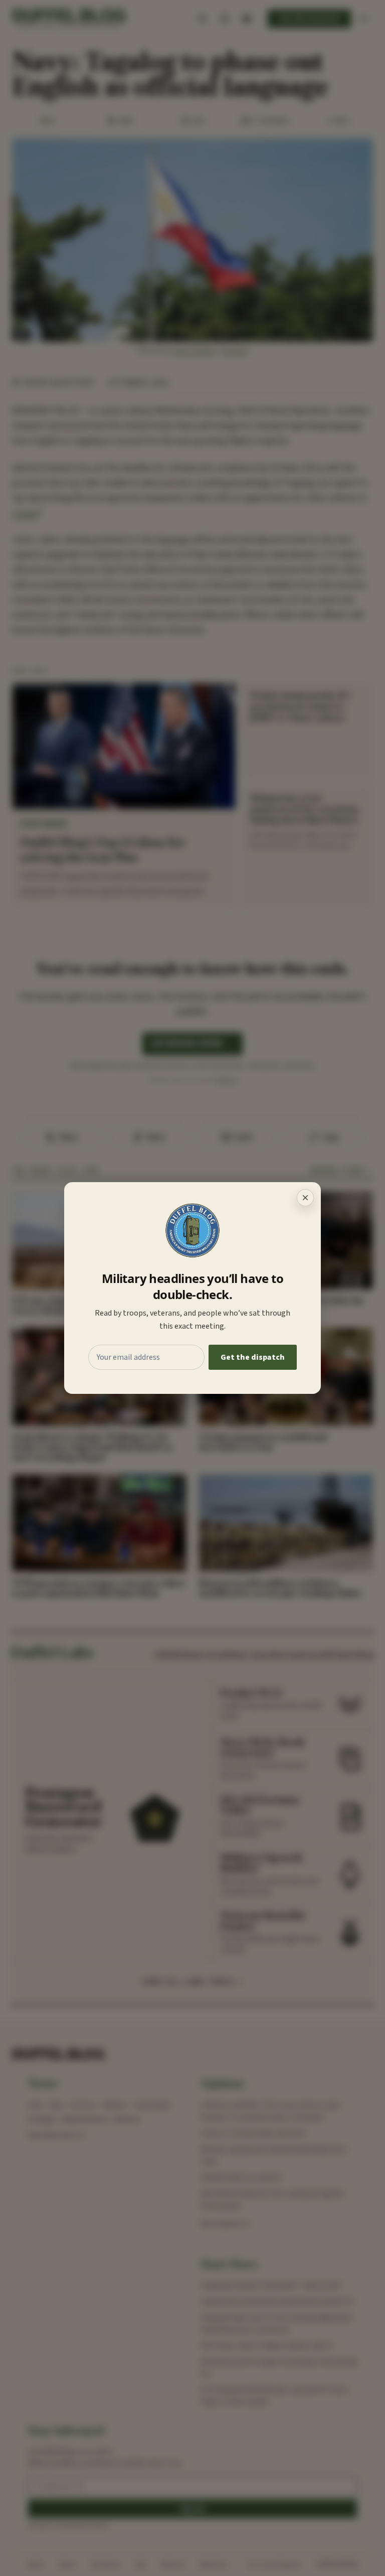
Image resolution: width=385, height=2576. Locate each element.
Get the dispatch (253, 1357)
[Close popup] (305, 1198)
